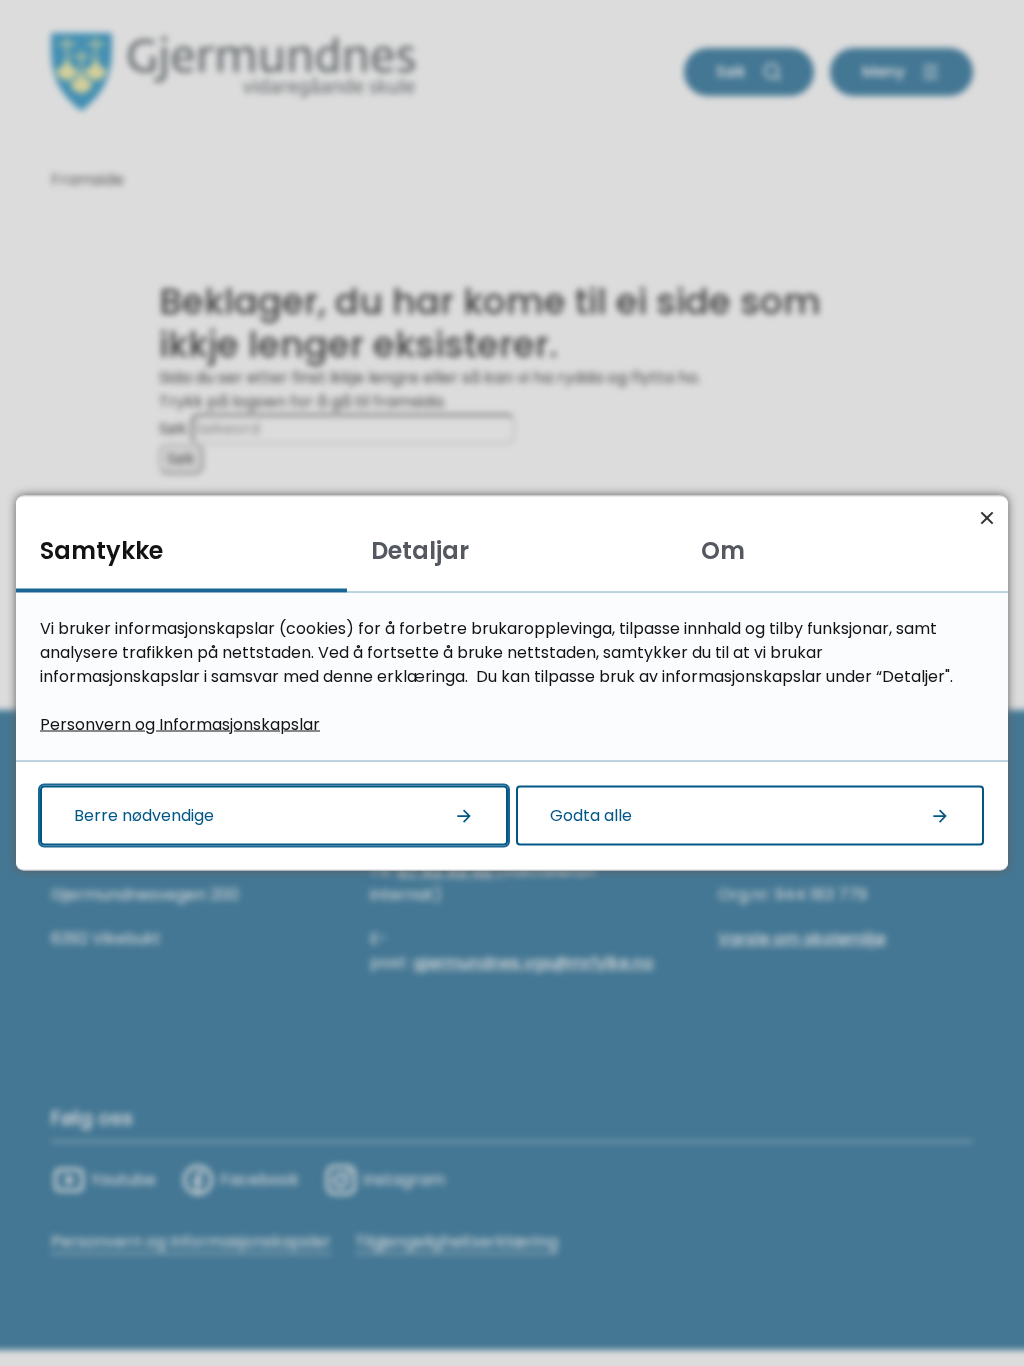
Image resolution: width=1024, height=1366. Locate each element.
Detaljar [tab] (420, 550)
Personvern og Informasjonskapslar (180, 724)
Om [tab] (723, 550)
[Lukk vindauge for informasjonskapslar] (986, 517)
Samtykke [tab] (101, 550)
